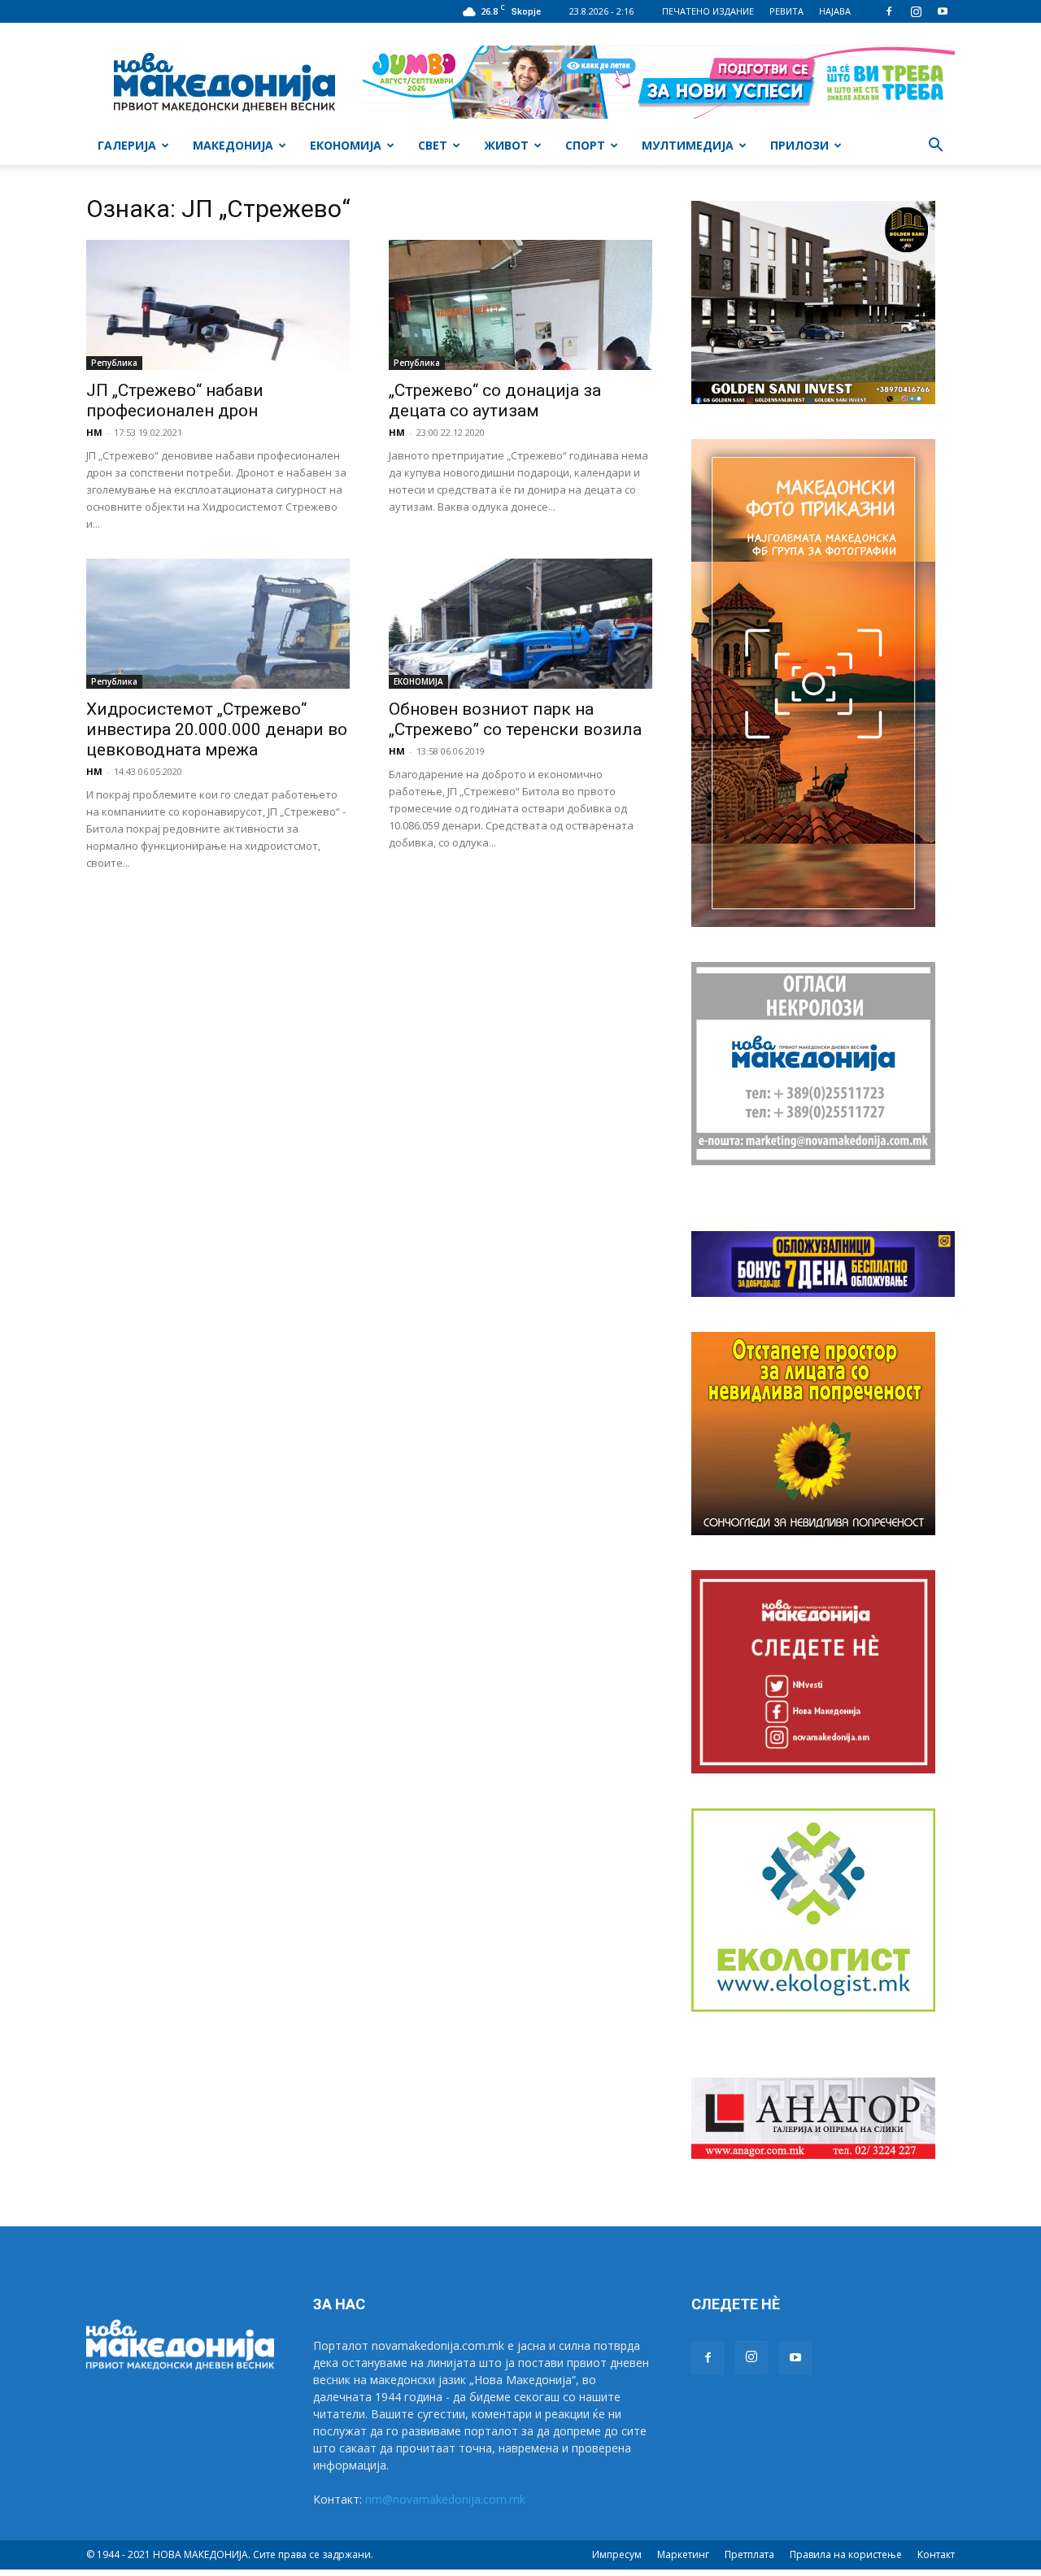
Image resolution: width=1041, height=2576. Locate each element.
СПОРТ (585, 145)
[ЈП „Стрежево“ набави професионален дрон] (218, 305)
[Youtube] (943, 11)
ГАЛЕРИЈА (127, 145)
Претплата (749, 2554)
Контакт (936, 2554)
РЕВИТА (786, 11)
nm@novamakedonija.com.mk (445, 2499)
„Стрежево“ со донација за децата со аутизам (495, 400)
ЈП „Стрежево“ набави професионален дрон (176, 400)
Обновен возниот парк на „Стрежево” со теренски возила (515, 719)
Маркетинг (683, 2554)
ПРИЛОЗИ (799, 145)
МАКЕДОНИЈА (233, 145)
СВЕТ (433, 145)
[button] (935, 147)
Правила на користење (846, 2554)
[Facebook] (889, 11)
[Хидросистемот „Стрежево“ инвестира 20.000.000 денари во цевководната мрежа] (218, 624)
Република (114, 363)
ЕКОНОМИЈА (346, 145)
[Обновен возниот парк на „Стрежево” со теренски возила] (520, 624)
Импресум (617, 2554)
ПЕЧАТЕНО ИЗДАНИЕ (708, 11)
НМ (94, 432)
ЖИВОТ (506, 145)
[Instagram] (916, 11)
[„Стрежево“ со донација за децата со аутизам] (520, 305)
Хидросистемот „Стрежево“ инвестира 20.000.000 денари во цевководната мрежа (217, 729)
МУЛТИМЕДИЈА (688, 145)
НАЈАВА (835, 11)
